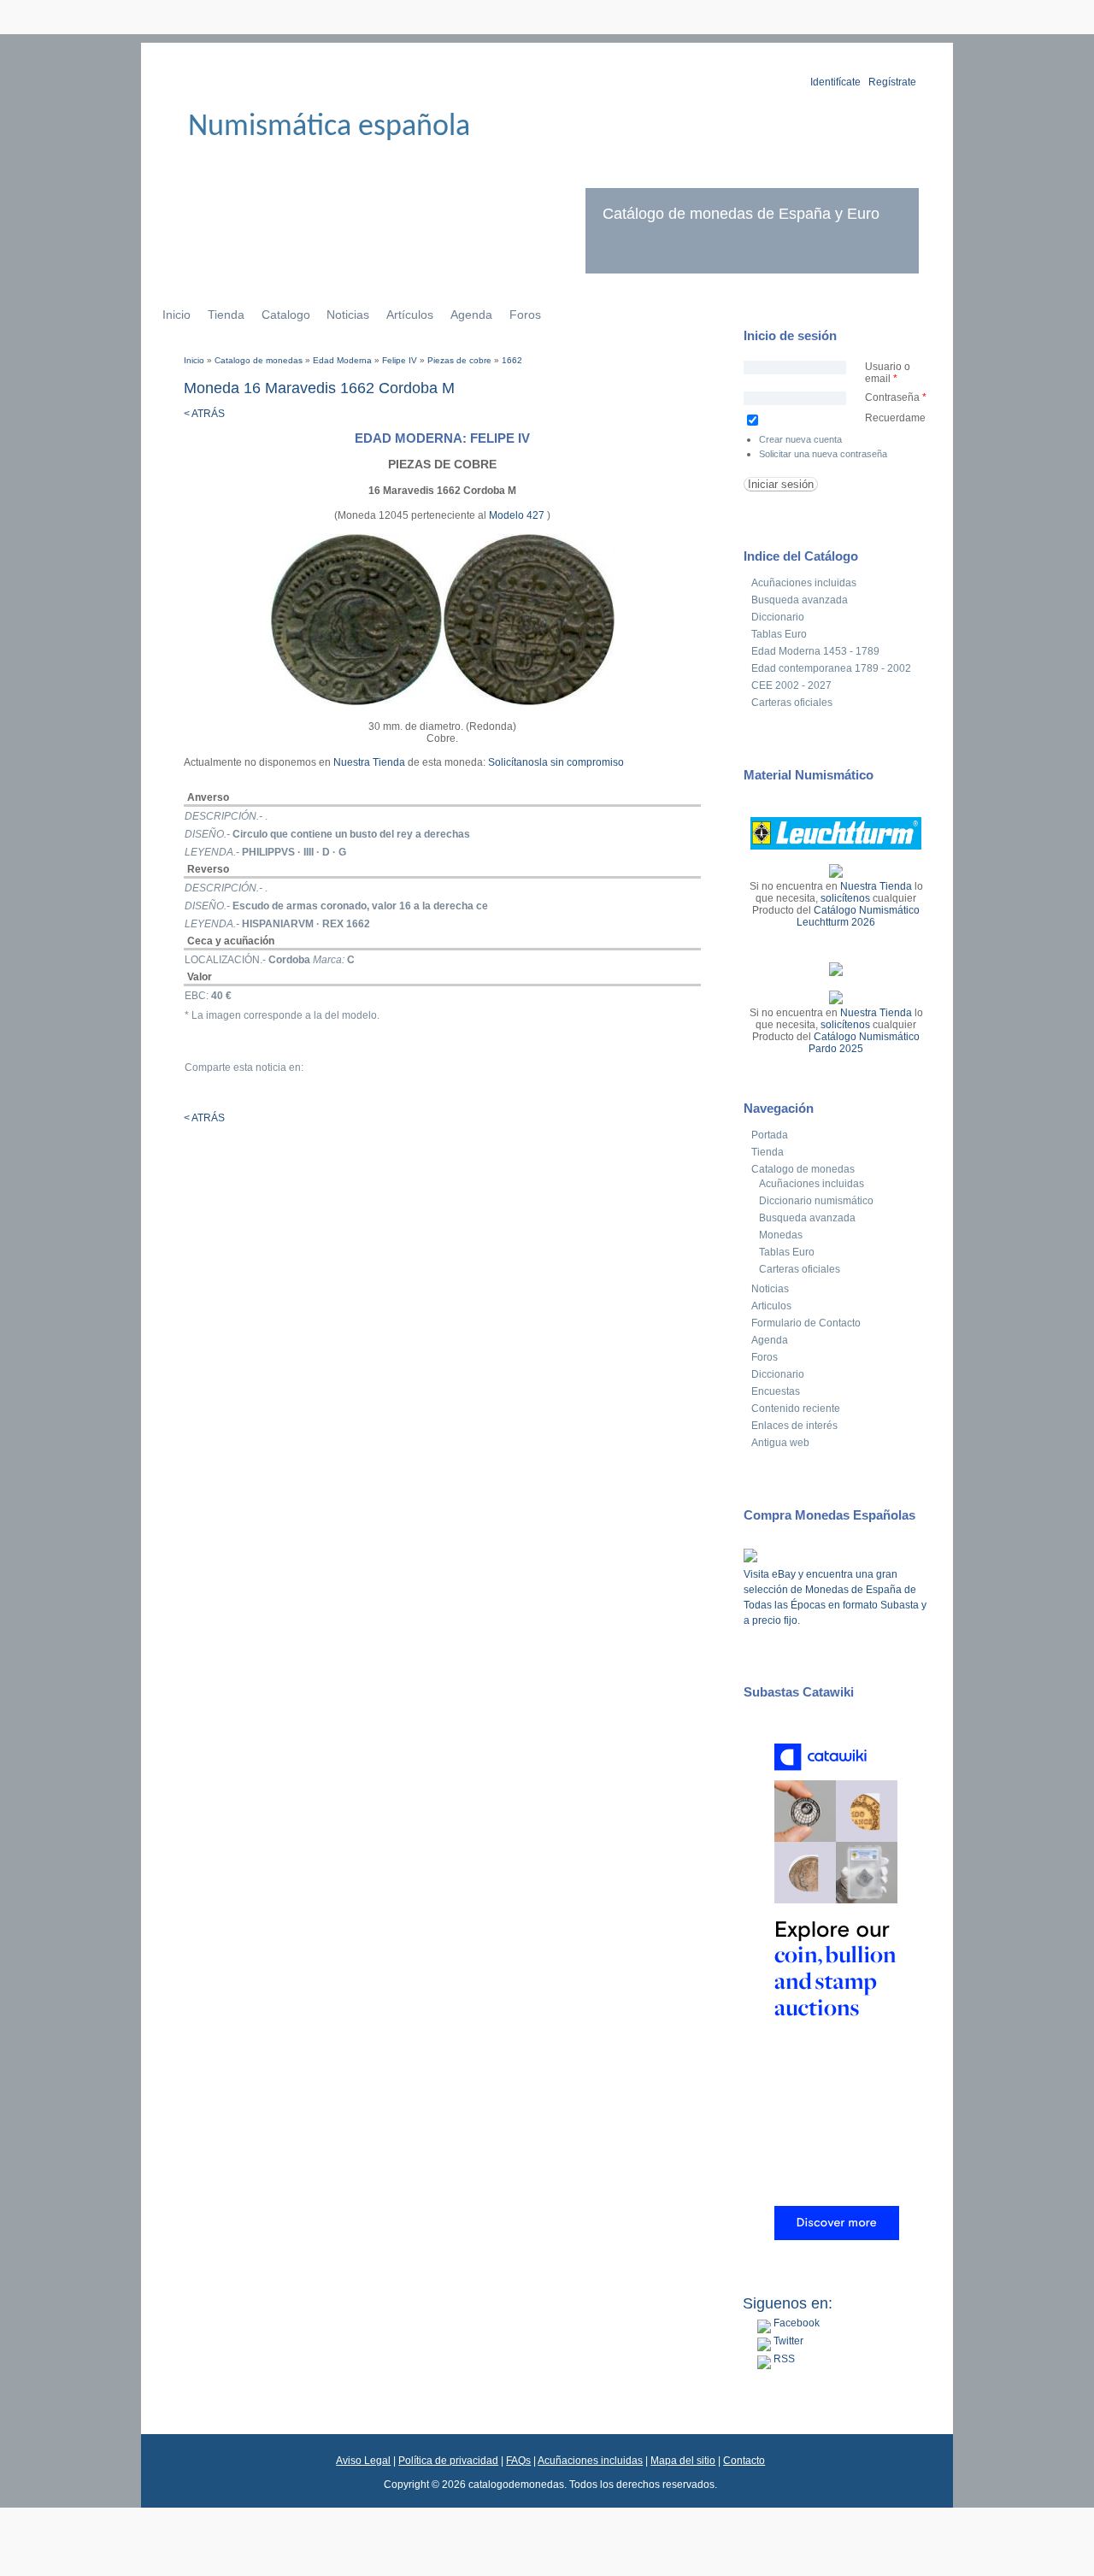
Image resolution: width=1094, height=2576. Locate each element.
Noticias (348, 315)
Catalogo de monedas (259, 360)
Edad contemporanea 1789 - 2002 (831, 668)
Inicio (176, 315)
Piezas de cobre (459, 360)
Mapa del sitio (683, 2461)
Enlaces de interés (794, 1426)
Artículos (410, 315)
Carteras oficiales (792, 703)
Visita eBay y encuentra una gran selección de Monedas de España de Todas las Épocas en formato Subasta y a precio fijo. (835, 1597)
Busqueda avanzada (800, 600)
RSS (783, 2359)
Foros (525, 315)
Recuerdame (895, 418)
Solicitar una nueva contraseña (823, 454)
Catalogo (286, 315)
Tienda (226, 315)
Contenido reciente (796, 1409)
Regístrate (892, 82)
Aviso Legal (363, 2461)
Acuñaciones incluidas (804, 583)
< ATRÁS (204, 414)
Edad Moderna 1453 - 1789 (815, 651)
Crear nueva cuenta (800, 439)
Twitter (787, 2341)
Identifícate (835, 82)
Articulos (771, 1306)
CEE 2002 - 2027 (791, 685)
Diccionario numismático (816, 1201)
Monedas (781, 1235)
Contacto (744, 2461)
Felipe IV (400, 360)
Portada (770, 1135)
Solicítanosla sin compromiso (556, 762)
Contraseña (896, 397)
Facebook (795, 2323)
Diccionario (778, 617)
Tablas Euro (779, 634)
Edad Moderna (342, 360)
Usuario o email (888, 373)
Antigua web (780, 1443)
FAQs (518, 2461)
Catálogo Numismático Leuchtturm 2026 (858, 916)
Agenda (471, 315)
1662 (512, 360)
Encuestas (776, 1391)
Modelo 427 (518, 515)
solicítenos (845, 898)
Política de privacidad (448, 2461)
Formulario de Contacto (806, 1323)
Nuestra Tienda (369, 762)
